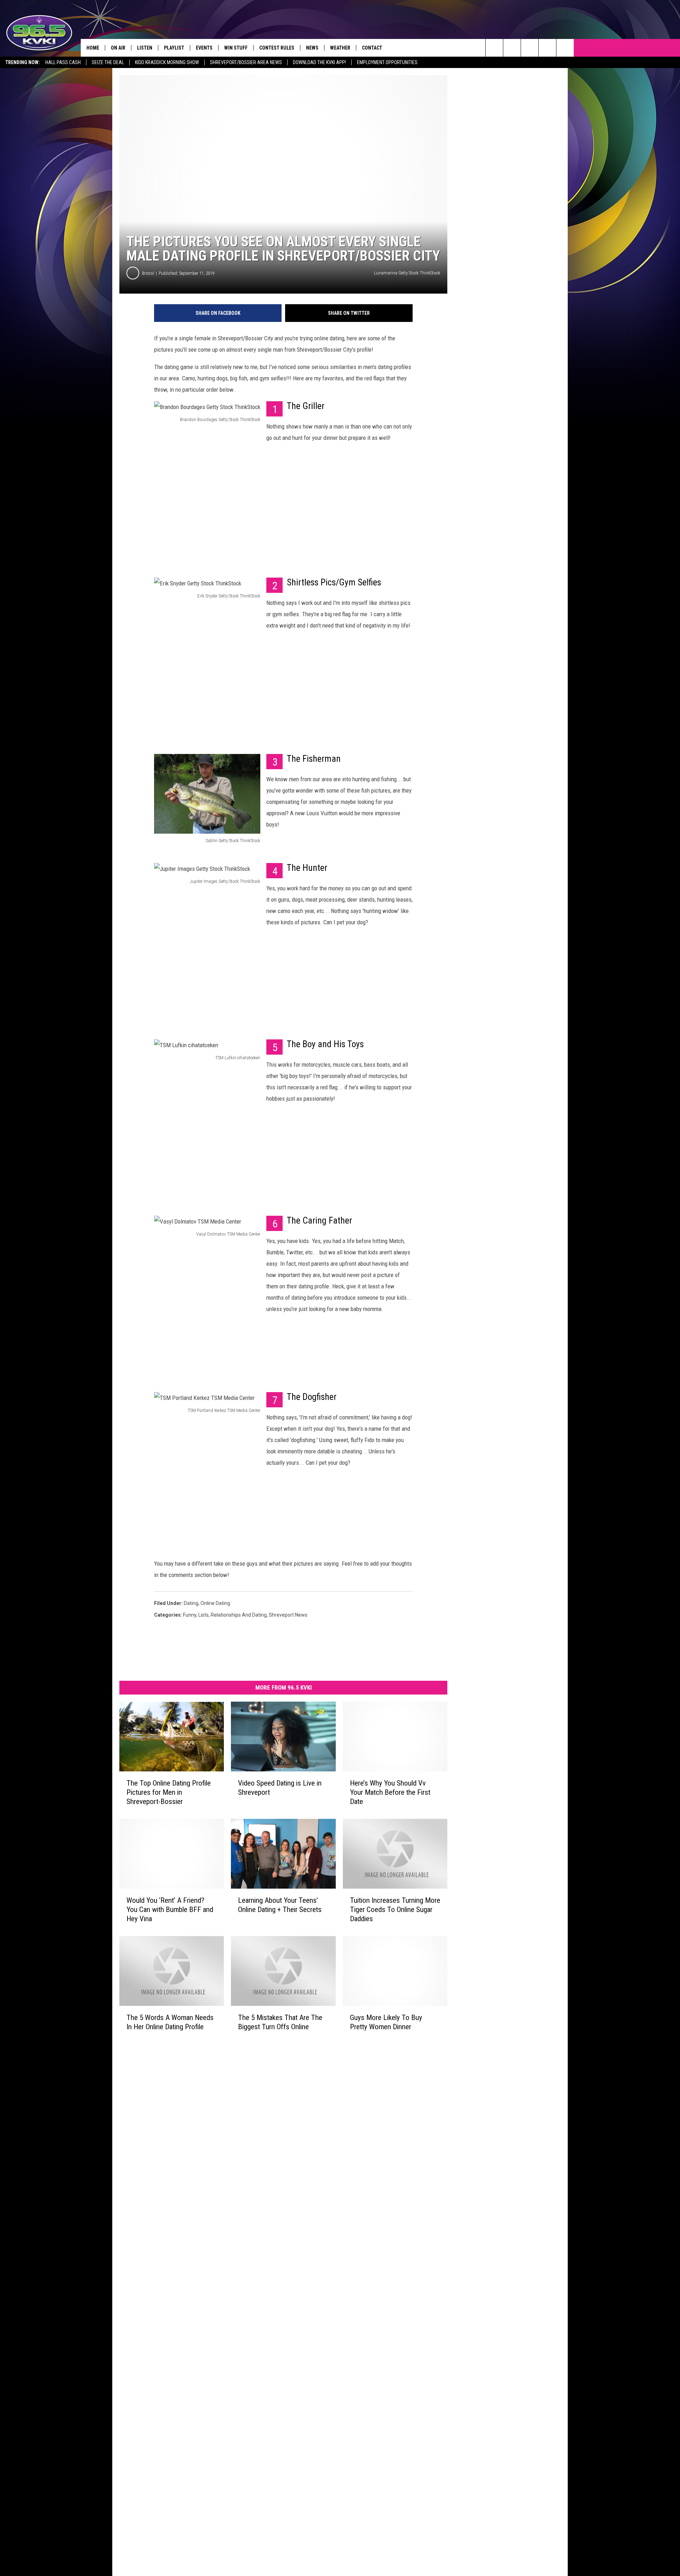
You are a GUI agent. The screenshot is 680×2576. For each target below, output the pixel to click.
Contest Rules (277, 48)
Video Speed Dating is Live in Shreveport (280, 1788)
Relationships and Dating (239, 1615)
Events (204, 48)
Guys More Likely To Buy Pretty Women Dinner (386, 2022)
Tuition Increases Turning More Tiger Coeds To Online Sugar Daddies (395, 1910)
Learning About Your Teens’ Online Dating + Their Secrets (280, 1905)
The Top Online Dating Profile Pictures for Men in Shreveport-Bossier (169, 1792)
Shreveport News (288, 1615)
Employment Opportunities (387, 62)
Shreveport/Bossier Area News (246, 62)
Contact (372, 48)
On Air (118, 48)
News (312, 48)
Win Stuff (236, 48)
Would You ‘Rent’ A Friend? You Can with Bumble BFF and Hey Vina (170, 1910)
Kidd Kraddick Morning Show (167, 62)
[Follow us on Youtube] (547, 48)
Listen (145, 48)
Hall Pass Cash (63, 62)
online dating (215, 1603)
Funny (190, 1615)
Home (93, 48)
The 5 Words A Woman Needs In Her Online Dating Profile (170, 2022)
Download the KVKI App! (319, 62)
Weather (340, 48)
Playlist (174, 48)
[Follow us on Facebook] (530, 48)
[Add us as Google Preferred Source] (512, 48)
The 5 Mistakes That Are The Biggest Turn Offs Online (280, 2022)
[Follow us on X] (565, 48)
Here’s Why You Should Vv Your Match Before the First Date (390, 1792)
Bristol (148, 273)
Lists (203, 1615)
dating (191, 1603)
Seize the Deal (108, 62)
